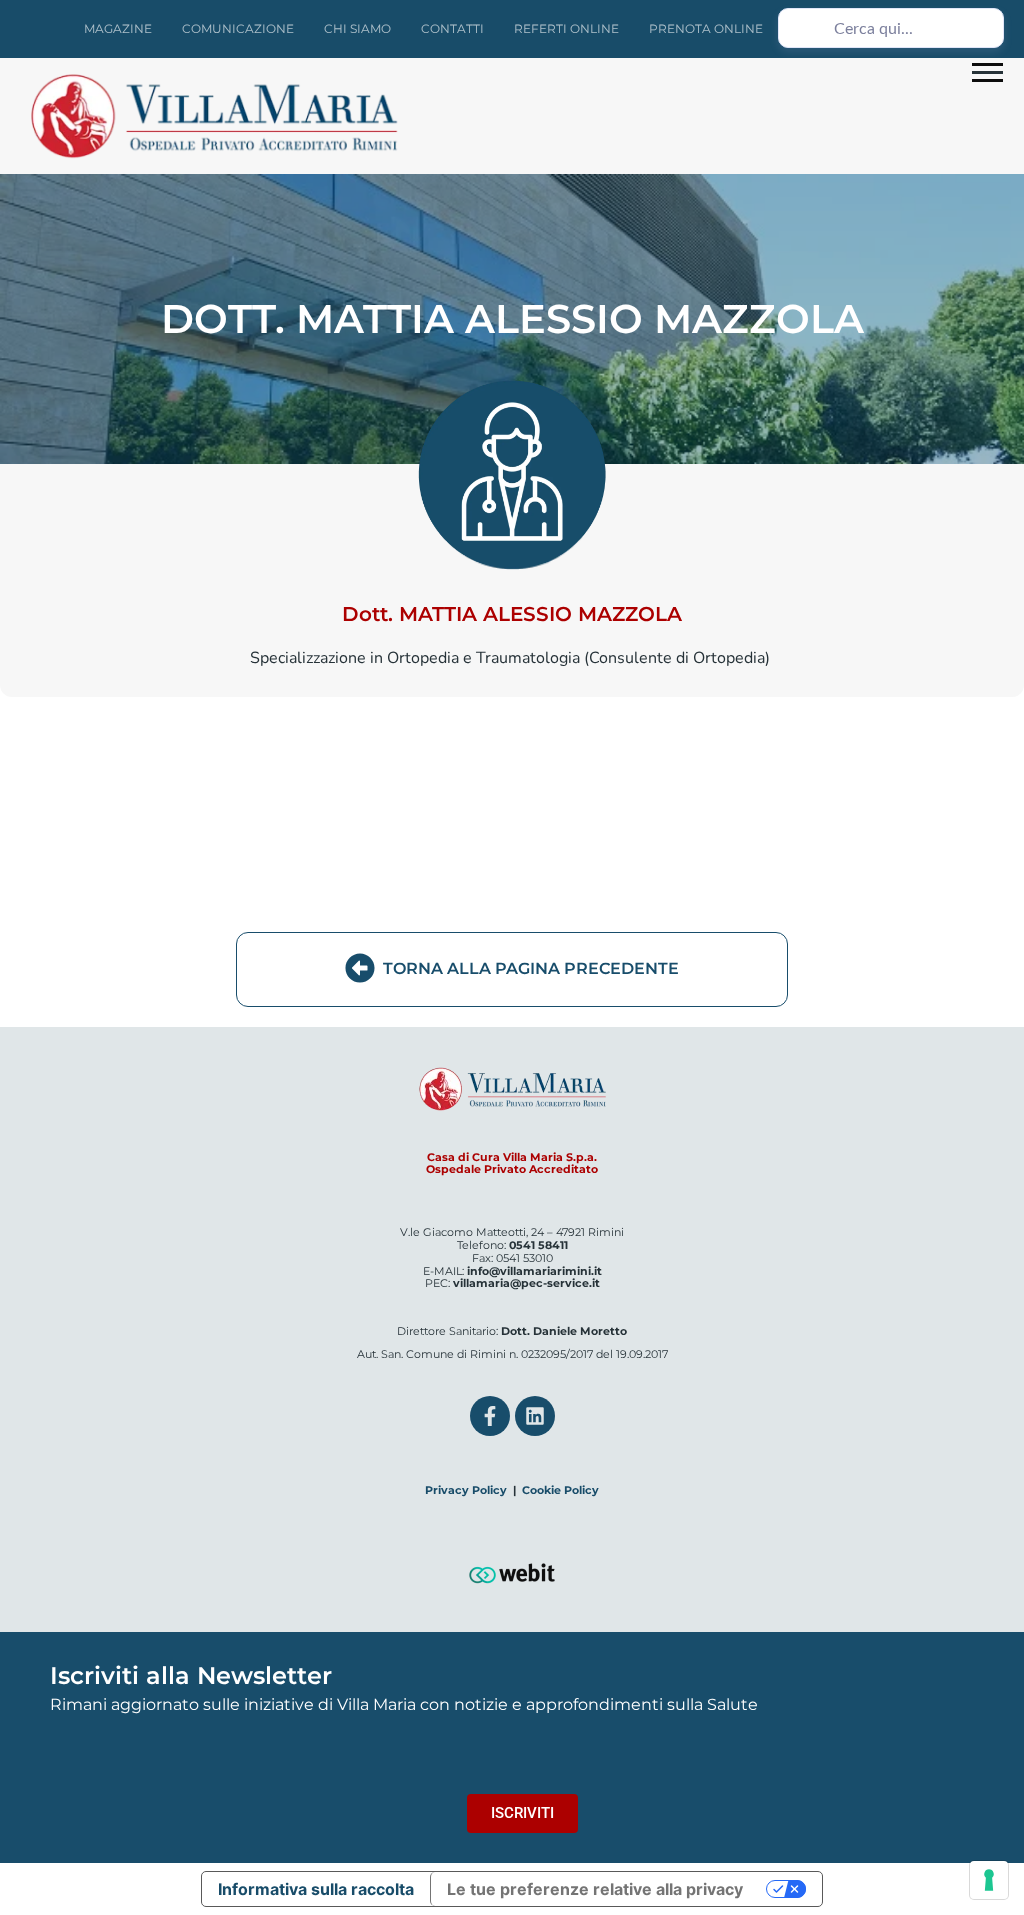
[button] (987, 71)
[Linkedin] (535, 1416)
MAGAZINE (118, 28)
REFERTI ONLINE (566, 28)
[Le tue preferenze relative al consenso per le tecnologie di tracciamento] (989, 1880)
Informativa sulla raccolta (316, 1889)
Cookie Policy (560, 1490)
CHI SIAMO (357, 28)
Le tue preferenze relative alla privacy (595, 1889)
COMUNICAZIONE (238, 28)
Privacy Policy (466, 1490)
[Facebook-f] (490, 1416)
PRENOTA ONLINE (706, 28)
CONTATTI (452, 28)
